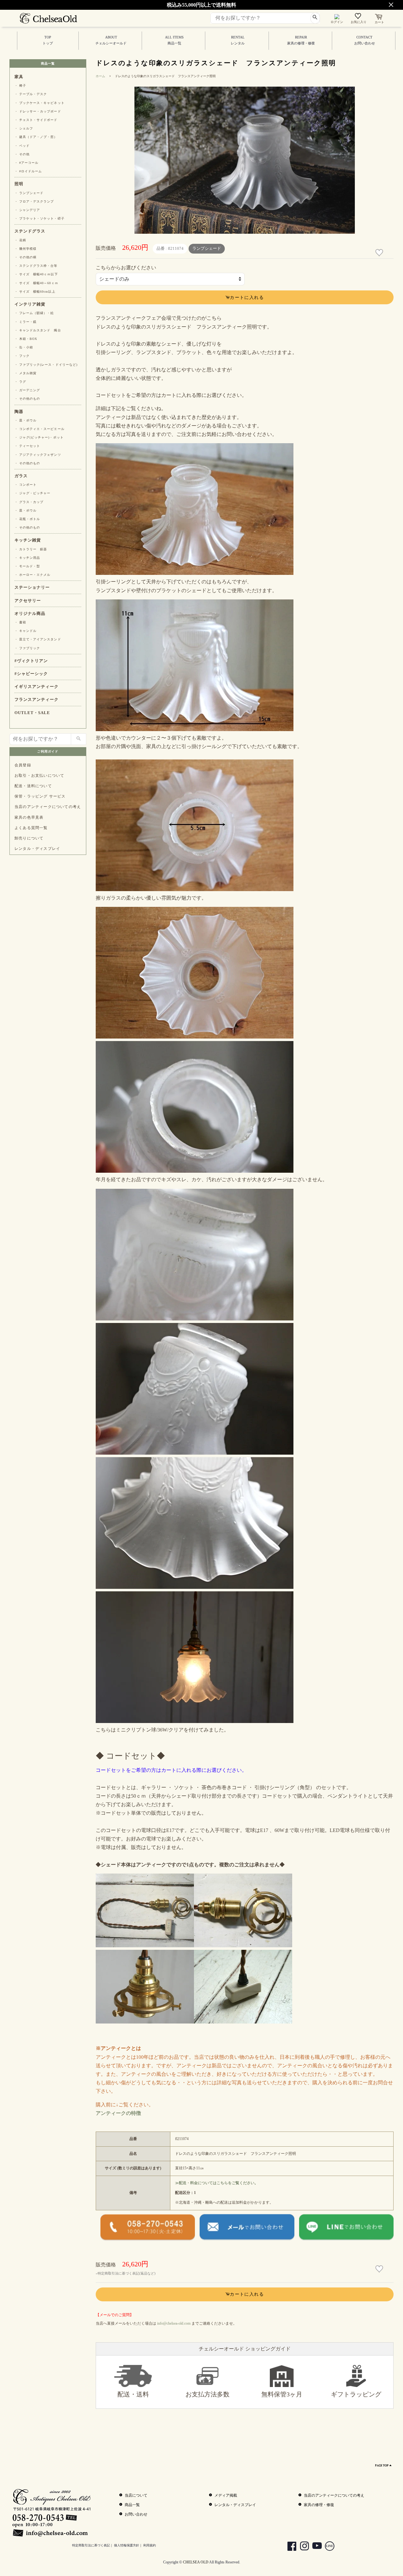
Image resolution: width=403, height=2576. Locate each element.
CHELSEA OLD (196, 2562)
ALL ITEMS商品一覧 (174, 40)
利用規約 (150, 2545)
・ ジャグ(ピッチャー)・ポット (39, 437)
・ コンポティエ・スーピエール (40, 429)
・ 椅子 (20, 86)
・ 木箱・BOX (26, 339)
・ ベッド (22, 146)
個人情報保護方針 (127, 2545)
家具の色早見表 (29, 817)
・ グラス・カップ (29, 502)
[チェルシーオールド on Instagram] (301, 2547)
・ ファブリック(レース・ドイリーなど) (46, 365)
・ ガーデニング (27, 390)
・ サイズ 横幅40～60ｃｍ (36, 283)
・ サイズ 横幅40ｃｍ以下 (36, 274)
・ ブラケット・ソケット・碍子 (40, 218)
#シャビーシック (31, 674)
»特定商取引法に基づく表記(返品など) (126, 2273)
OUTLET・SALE (32, 713)
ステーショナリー (32, 587)
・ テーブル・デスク (31, 94)
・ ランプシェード (29, 193)
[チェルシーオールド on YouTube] (314, 2547)
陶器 (19, 412)
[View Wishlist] (359, 17)
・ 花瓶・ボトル (27, 519)
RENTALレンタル (238, 40)
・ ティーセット (27, 446)
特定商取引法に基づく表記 (91, 2545)
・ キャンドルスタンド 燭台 (38, 330)
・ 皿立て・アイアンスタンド (38, 639)
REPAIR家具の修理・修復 (301, 40)
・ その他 (22, 154)
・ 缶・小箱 (24, 347)
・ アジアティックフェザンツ (38, 455)
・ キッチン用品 (27, 558)
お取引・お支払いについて (39, 776)
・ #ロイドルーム (28, 171)
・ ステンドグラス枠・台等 (36, 266)
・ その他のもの (27, 399)
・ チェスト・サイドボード (36, 120)
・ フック (22, 356)
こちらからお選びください (126, 268)
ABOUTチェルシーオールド (111, 40)
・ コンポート (26, 485)
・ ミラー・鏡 (26, 322)
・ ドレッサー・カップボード (38, 111)
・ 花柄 (20, 240)
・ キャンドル (26, 631)
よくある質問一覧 (31, 828)
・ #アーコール (26, 163)
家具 (19, 77)
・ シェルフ (24, 128)
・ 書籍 (20, 622)
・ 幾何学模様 (26, 249)
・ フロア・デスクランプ (34, 201)
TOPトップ (48, 40)
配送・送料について (33, 786)
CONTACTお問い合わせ (365, 40)
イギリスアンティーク (37, 687)
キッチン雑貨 (28, 540)
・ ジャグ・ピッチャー (32, 493)
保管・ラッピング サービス (40, 796)
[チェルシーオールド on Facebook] (289, 2547)
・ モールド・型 (27, 566)
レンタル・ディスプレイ (37, 849)
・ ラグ (20, 382)
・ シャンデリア (27, 210)
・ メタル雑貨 (26, 373)
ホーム (100, 76)
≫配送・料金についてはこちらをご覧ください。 (217, 2183)
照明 (19, 184)
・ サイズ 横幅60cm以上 (35, 292)
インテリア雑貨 (30, 304)
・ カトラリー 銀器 (31, 549)
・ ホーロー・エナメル (32, 575)
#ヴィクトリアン (31, 661)
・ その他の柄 (26, 257)
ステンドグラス (30, 231)
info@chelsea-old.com (174, 2323)
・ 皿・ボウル (26, 420)
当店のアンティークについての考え (48, 807)
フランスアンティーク (37, 700)
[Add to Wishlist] (380, 253)
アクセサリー (28, 601)
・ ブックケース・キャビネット (40, 103)
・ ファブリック (27, 648)
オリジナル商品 (30, 614)
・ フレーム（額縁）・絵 (34, 313)
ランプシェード (207, 249)
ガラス (21, 476)
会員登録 (23, 765)
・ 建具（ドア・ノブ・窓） (36, 137)
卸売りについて (29, 838)
